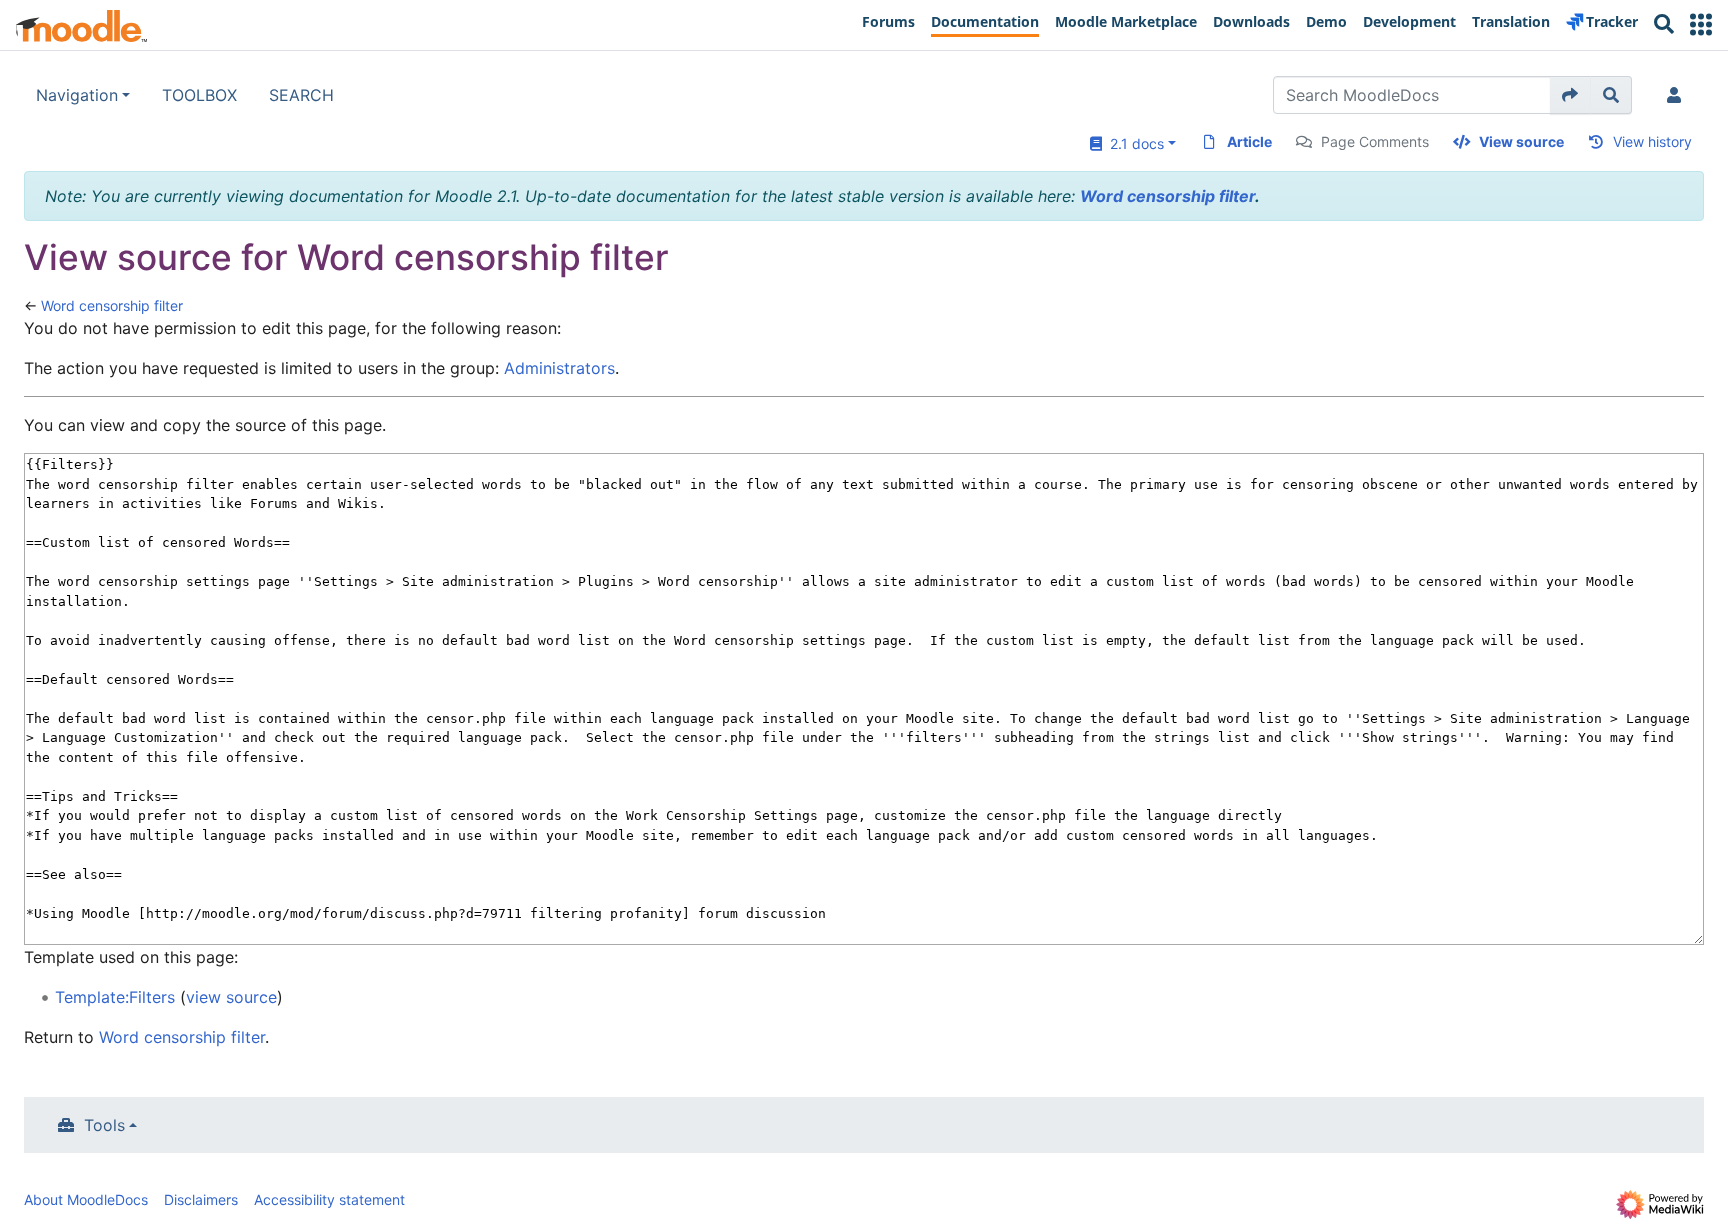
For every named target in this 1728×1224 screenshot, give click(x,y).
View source (1521, 141)
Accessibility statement (329, 1199)
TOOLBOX (199, 95)
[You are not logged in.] (1678, 95)
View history (1652, 141)
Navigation (77, 95)
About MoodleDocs (86, 1199)
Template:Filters (115, 997)
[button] (1701, 24)
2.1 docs (1133, 143)
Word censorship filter (1167, 196)
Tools (104, 1125)
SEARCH (301, 95)
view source (231, 997)
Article (1249, 141)
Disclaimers (201, 1199)
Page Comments (1375, 141)
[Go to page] (1570, 95)
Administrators (559, 368)
